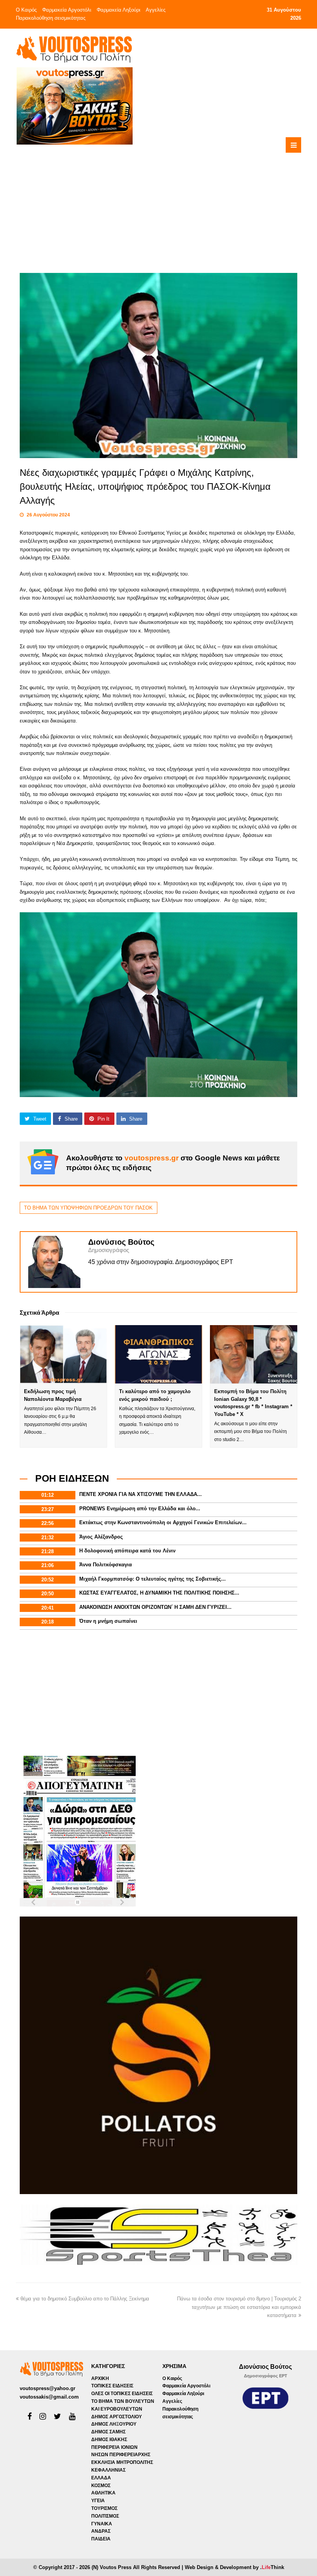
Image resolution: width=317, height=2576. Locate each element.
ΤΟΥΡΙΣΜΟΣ (104, 2508)
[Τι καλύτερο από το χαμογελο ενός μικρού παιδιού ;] (158, 1354)
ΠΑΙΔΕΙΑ (101, 2539)
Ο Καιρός (26, 10)
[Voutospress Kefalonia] (74, 49)
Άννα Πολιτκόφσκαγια (106, 1565)
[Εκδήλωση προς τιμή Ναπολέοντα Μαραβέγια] (63, 1354)
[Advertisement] (190, 199)
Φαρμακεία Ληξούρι (118, 10)
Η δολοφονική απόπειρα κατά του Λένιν (127, 1551)
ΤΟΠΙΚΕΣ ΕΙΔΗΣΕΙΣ (112, 2386)
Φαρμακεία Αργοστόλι (67, 10)
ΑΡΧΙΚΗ (100, 2378)
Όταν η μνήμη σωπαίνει (108, 1621)
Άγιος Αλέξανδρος (101, 1537)
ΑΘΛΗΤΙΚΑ (103, 2493)
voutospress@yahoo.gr (48, 2388)
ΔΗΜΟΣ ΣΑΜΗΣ (108, 2432)
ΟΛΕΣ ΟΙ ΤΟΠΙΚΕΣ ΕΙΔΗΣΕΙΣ (122, 2394)
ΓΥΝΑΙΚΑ (102, 2524)
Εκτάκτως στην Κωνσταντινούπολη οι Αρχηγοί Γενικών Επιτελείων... (163, 1522)
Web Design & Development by (234, 2567)
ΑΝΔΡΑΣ (101, 2531)
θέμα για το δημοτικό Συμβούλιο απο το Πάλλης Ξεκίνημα (85, 2299)
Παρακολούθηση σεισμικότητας (51, 18)
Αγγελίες (156, 10)
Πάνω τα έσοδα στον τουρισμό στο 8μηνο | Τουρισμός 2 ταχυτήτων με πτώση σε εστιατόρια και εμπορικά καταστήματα (239, 2307)
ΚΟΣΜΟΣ (101, 2486)
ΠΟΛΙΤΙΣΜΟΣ (105, 2516)
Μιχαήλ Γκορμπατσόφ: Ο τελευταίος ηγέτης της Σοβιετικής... (153, 1579)
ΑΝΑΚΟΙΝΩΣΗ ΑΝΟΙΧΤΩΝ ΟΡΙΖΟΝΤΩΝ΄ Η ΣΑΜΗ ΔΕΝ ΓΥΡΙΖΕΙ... (155, 1607)
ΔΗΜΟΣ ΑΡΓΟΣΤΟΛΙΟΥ (117, 2417)
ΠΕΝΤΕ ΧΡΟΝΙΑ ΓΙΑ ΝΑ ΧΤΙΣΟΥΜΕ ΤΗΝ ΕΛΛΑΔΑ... (141, 1494)
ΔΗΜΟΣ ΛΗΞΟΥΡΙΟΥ (114, 2424)
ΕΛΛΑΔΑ (101, 2478)
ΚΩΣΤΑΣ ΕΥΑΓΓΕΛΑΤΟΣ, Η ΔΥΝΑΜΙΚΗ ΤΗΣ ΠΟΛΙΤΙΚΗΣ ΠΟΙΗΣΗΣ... (159, 1593)
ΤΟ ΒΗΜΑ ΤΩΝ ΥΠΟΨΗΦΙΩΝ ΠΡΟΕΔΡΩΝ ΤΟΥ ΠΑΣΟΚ (88, 1208)
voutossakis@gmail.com (49, 2397)
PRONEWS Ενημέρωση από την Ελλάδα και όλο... (140, 1509)
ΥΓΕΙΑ (98, 2501)
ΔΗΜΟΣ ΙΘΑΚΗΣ (109, 2440)
